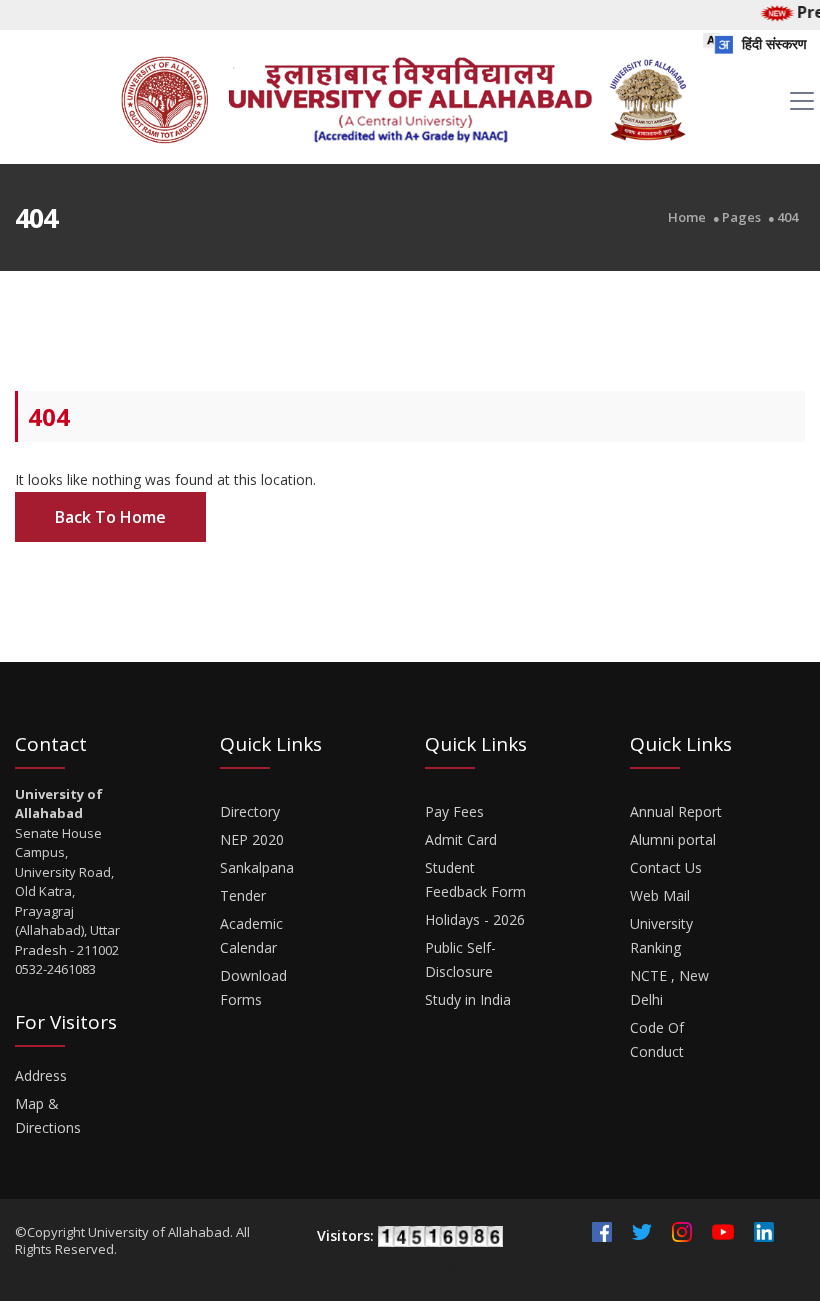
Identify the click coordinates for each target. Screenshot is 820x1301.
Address (41, 1075)
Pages (741, 217)
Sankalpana (257, 867)
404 (787, 217)
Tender (243, 895)
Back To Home (110, 517)
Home (687, 217)
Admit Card (461, 839)
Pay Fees (454, 811)
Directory (250, 811)
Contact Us (666, 867)
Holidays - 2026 (475, 919)
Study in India (468, 999)
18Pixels (463, 1269)
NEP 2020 (252, 839)
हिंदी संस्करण (772, 43)
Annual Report (676, 811)
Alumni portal (673, 839)
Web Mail (660, 895)
